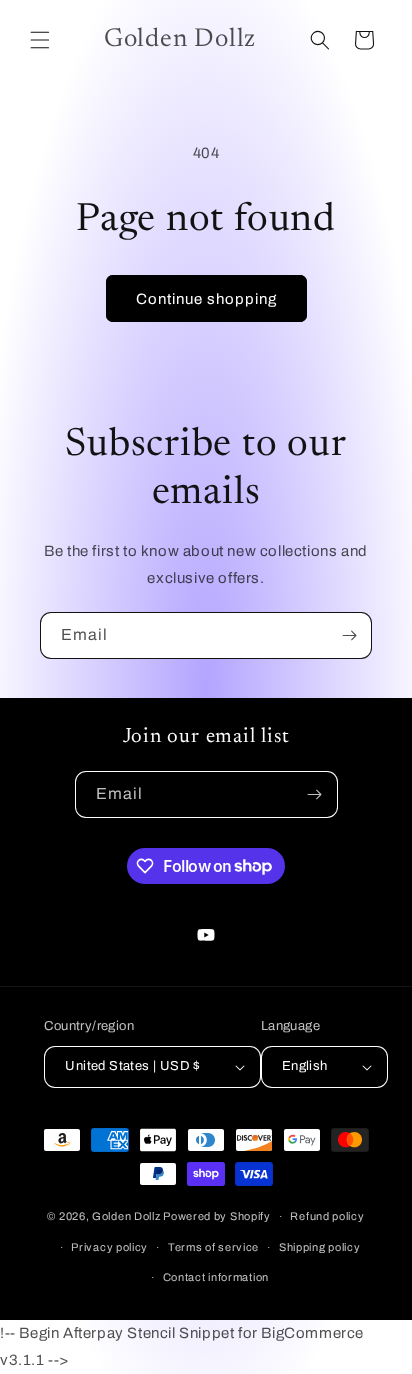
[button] (40, 40)
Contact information (216, 1277)
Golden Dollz (126, 1216)
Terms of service (213, 1247)
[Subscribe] (349, 635)
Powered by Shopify (217, 1216)
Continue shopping (206, 299)
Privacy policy (109, 1247)
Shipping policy (320, 1247)
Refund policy (327, 1216)
